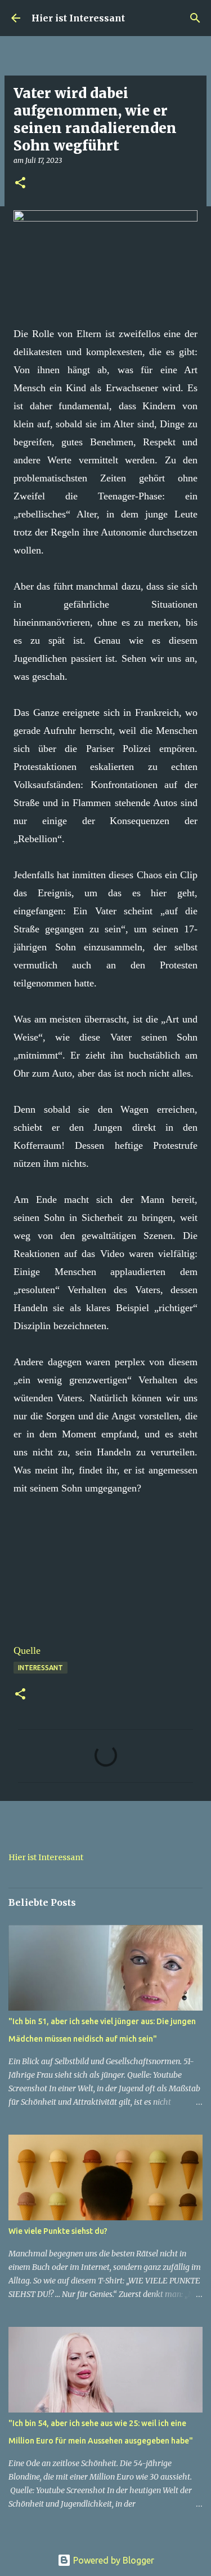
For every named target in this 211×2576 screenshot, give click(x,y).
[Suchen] (195, 18)
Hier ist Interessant (78, 18)
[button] (20, 183)
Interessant (41, 1668)
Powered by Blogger (113, 2560)
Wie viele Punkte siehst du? (58, 2231)
